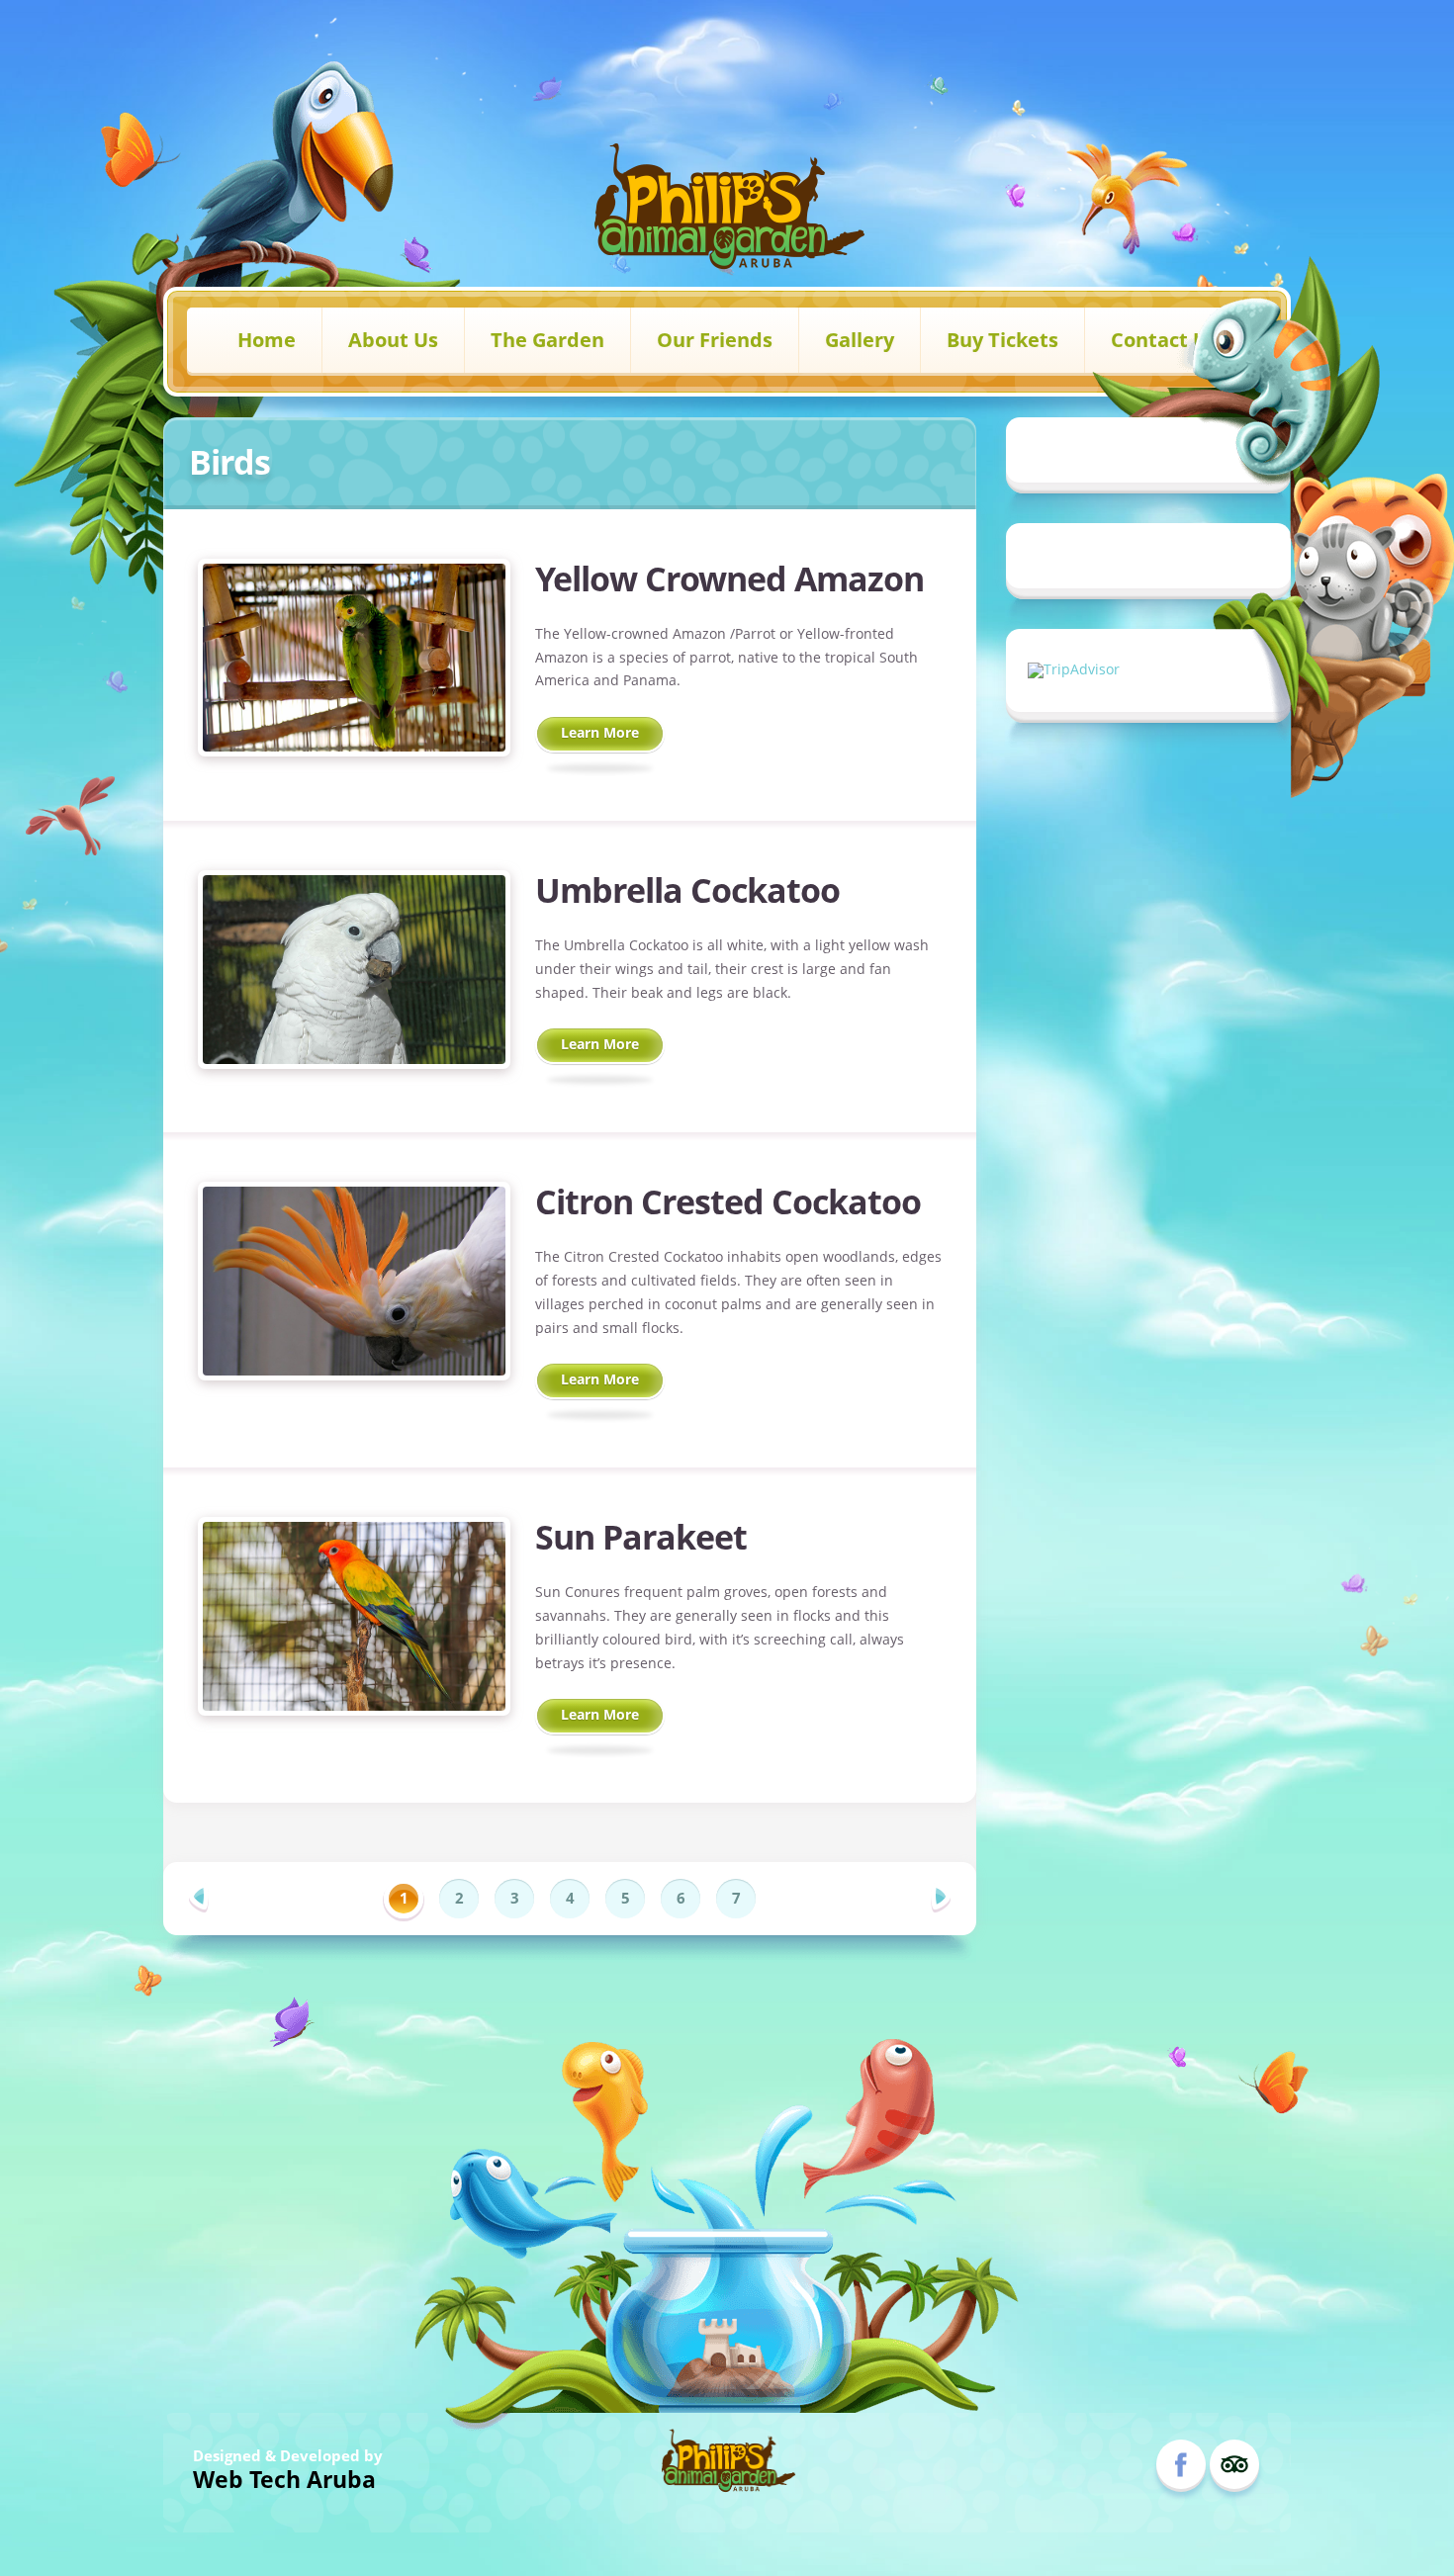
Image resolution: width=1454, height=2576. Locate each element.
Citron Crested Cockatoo (728, 1201)
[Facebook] (1181, 2464)
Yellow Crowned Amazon (729, 578)
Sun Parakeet (641, 1537)
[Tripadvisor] (1234, 2464)
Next (941, 1898)
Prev (199, 1898)
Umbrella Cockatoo (687, 890)
